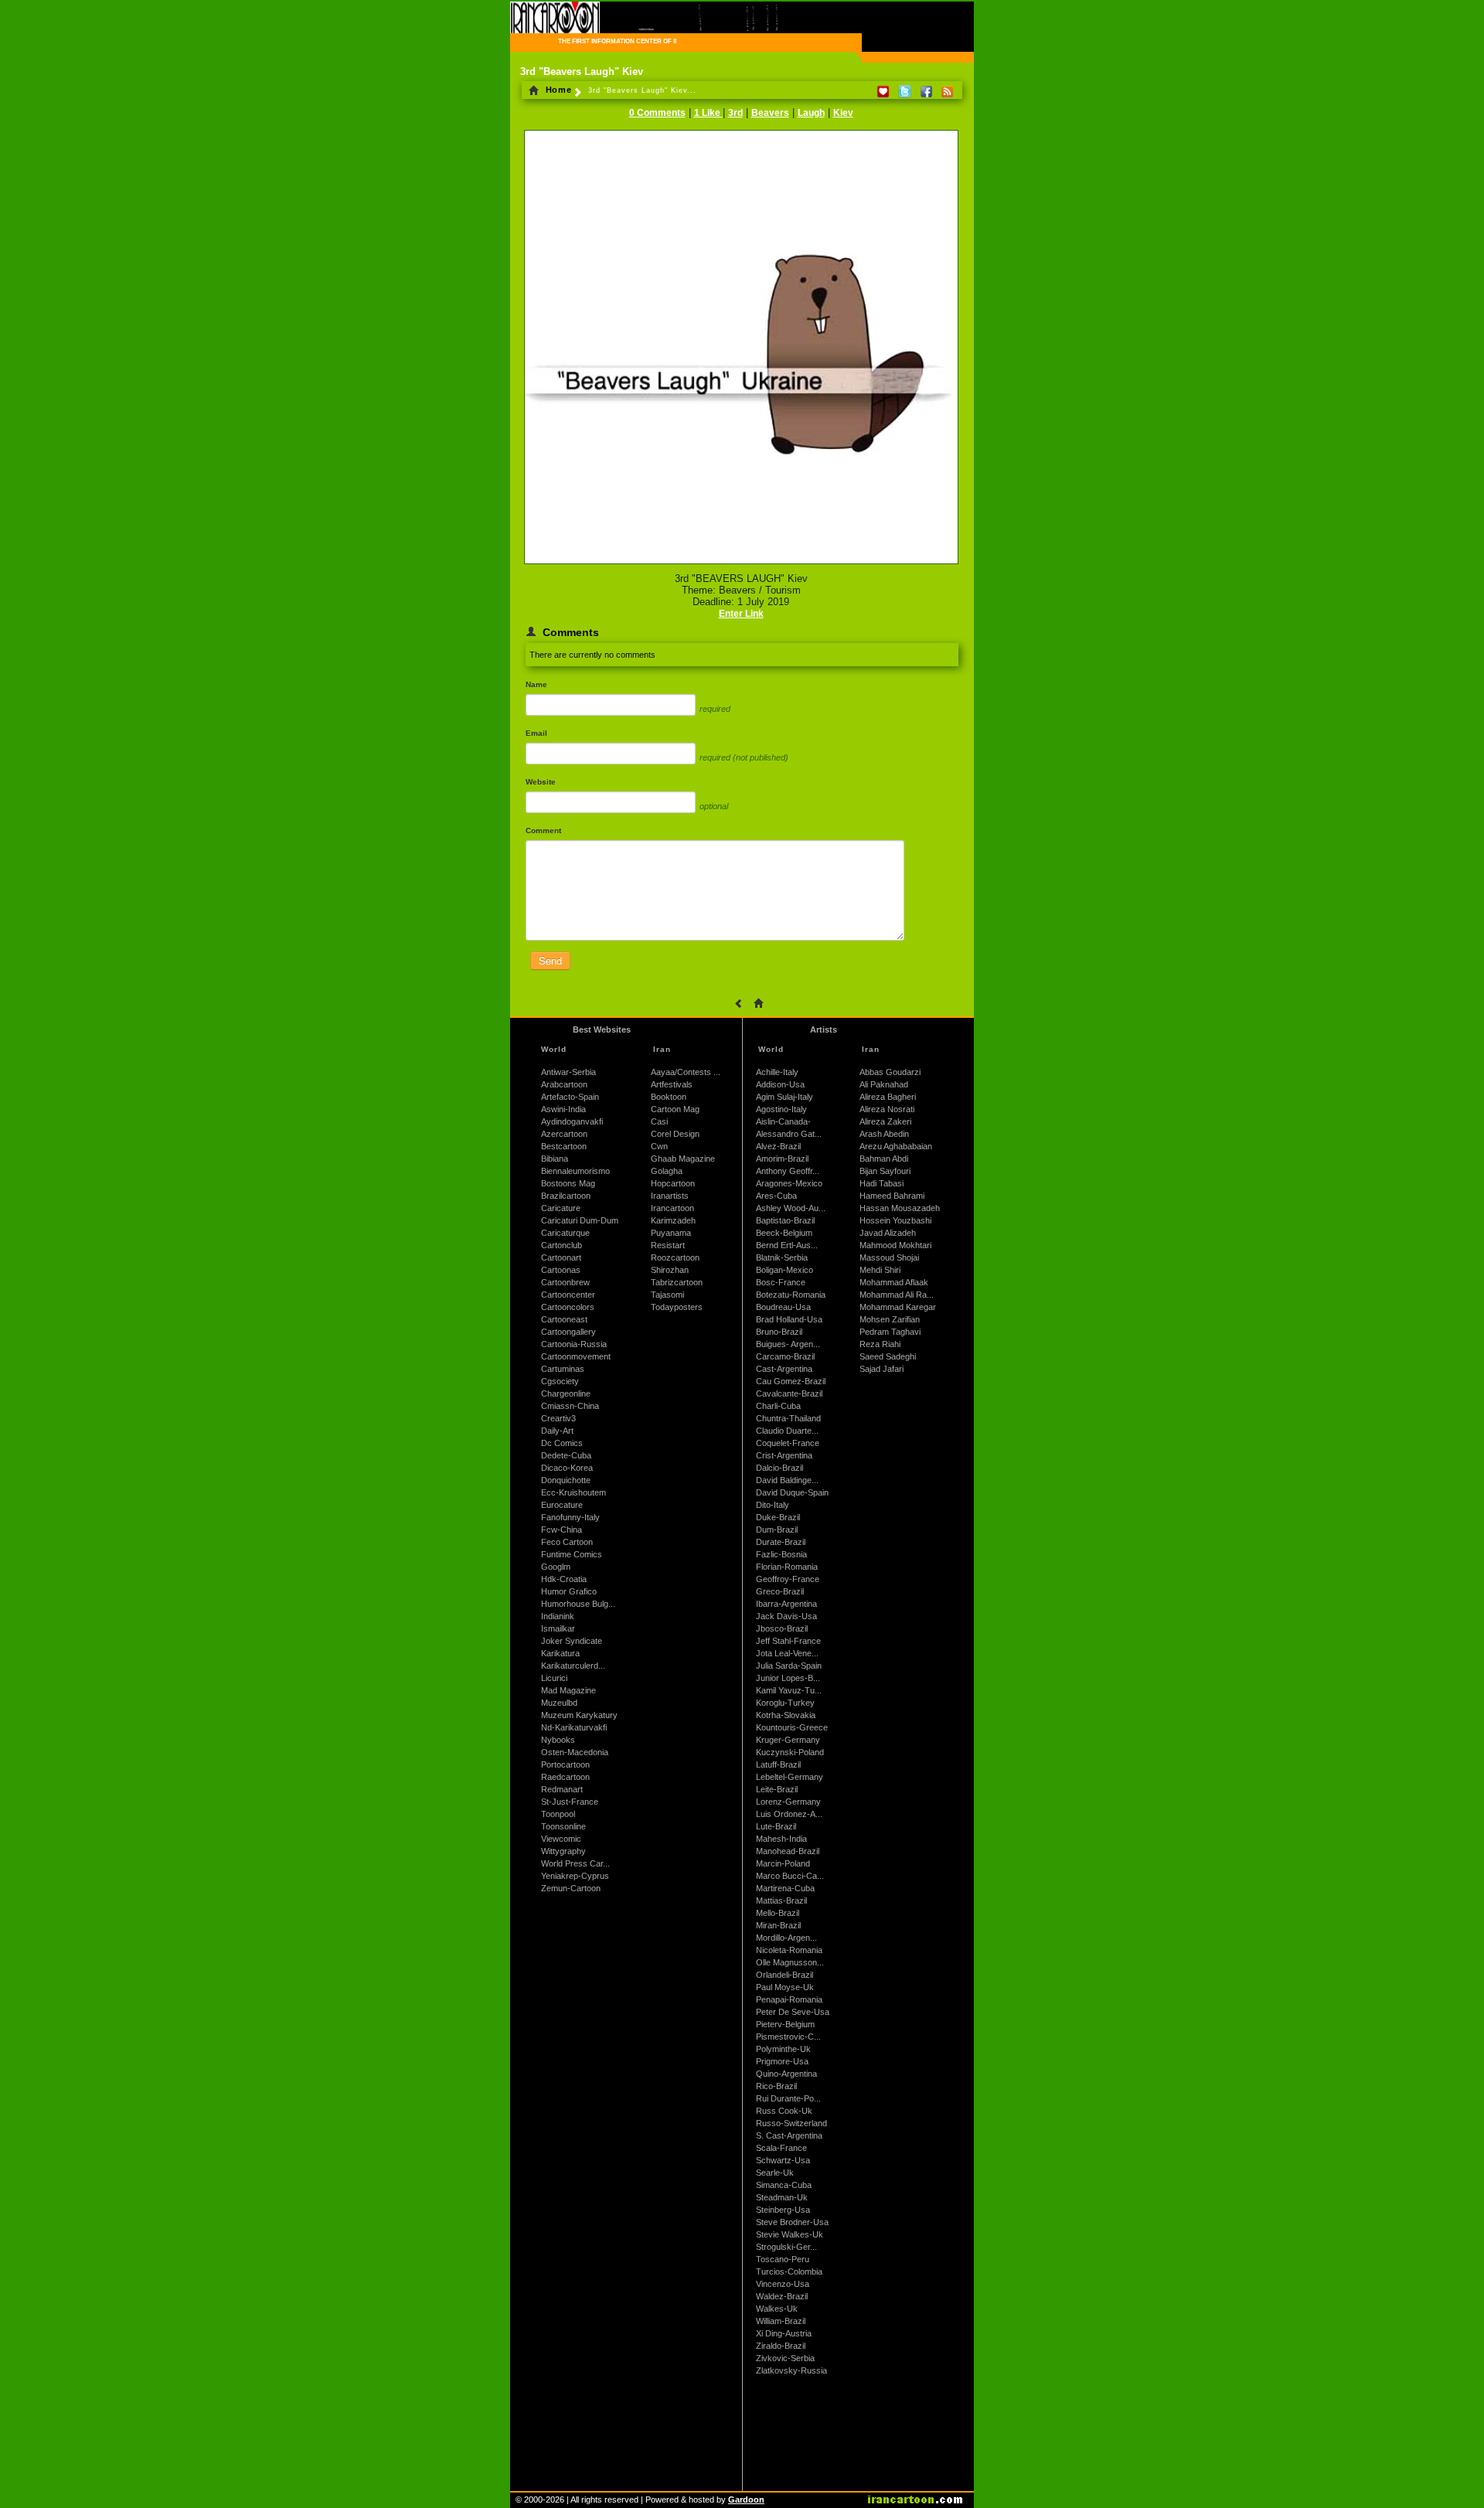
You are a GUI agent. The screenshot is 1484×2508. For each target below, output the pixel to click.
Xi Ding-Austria (784, 2333)
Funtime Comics (572, 1554)
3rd (735, 113)
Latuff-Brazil (778, 1764)
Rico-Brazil (776, 2086)
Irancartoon (672, 1208)
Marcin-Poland (783, 1863)
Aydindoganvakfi (572, 1121)
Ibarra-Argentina (786, 1604)
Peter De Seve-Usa (793, 2012)
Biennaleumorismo (575, 1171)
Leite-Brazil (777, 1789)
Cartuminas (563, 1369)
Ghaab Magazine (683, 1159)
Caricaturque (565, 1233)
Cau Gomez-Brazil (791, 1381)
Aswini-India (563, 1109)
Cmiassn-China (570, 1406)
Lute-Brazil (776, 1826)
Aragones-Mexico (789, 1183)
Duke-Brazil (778, 1517)
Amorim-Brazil (782, 1159)
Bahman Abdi (884, 1159)
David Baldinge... (787, 1480)
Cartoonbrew (565, 1282)
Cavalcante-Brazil (789, 1394)
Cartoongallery (568, 1332)
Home (557, 90)
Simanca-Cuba (784, 2185)
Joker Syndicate (572, 1641)
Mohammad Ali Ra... (897, 1295)
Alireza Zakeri (885, 1121)
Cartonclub (562, 1245)
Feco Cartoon (567, 1542)
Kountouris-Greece (792, 1727)
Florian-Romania (787, 1567)
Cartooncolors (568, 1307)
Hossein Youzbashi (895, 1220)
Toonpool (558, 1814)
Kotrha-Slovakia (786, 1715)
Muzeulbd (559, 1703)
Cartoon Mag (675, 1109)
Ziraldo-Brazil (781, 2346)
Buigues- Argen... (788, 1344)
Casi (659, 1121)
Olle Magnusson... (790, 1962)
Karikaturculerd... (573, 1666)
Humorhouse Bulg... (578, 1604)
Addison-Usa (780, 1084)
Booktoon (669, 1097)
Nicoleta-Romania (789, 1950)
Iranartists (670, 1196)
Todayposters (677, 1307)
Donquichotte (566, 1480)
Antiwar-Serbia (568, 1072)
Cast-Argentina (784, 1369)
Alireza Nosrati (887, 1109)
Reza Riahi (880, 1344)
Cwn (659, 1146)
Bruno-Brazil (779, 1332)
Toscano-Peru (783, 2259)
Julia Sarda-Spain (789, 1666)
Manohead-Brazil (788, 1851)
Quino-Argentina (786, 2074)
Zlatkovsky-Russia (791, 2370)
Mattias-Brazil (781, 1901)
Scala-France (781, 2148)
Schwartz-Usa (783, 2160)
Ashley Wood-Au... (791, 1208)
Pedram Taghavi (890, 1332)
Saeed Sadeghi (888, 1356)
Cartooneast (564, 1319)
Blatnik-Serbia (782, 1257)
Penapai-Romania (789, 1999)
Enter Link (741, 614)
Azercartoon (564, 1134)
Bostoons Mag (568, 1183)
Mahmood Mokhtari (895, 1245)
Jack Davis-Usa (786, 1616)
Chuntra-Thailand (788, 1418)
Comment (543, 830)
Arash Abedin (884, 1134)
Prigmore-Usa (782, 2061)
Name (536, 684)
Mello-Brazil (778, 1913)
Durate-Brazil (781, 1542)
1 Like (708, 113)
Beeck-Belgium (784, 1233)
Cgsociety (560, 1381)
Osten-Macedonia (575, 1752)
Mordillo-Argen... (786, 1938)
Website (541, 782)
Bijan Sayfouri (885, 1171)
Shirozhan (670, 1270)
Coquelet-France (788, 1443)
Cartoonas (561, 1270)
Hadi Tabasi (882, 1183)
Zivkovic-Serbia (785, 2358)
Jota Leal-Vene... (787, 1653)
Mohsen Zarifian (890, 1319)
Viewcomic (561, 1839)
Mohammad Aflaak (894, 1282)
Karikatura (560, 1653)
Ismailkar (558, 1628)
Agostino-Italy (781, 1109)
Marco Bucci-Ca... (790, 1876)
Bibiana (555, 1159)
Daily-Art (557, 1431)
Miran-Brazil (778, 1925)
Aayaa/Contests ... (686, 1072)
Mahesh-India (781, 1839)
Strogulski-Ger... (786, 2247)
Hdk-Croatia (564, 1579)
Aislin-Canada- (783, 1121)
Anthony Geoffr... (788, 1171)
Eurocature (562, 1505)
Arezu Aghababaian (896, 1146)
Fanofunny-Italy (570, 1517)
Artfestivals (672, 1084)
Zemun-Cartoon (571, 1888)
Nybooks (558, 1740)
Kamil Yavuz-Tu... (789, 1690)
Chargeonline (566, 1394)
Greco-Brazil (780, 1591)
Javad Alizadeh (888, 1233)
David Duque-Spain (792, 1492)
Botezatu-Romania (791, 1295)
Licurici (554, 1678)
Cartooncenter (568, 1295)
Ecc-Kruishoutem (574, 1492)
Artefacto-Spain (570, 1097)
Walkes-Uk (777, 2309)
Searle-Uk (775, 2173)
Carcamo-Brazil (785, 1356)
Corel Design (675, 1134)
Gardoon (746, 2499)
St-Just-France (570, 1802)
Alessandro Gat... (789, 1134)
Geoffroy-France (788, 1579)
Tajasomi (667, 1295)
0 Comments (657, 113)
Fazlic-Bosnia (781, 1554)
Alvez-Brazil (778, 1146)
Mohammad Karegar (898, 1307)
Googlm (556, 1567)
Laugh (811, 113)
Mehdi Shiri (880, 1270)
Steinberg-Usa (783, 2210)
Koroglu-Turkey (785, 1703)
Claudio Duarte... (787, 1431)
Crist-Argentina (784, 1455)
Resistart (668, 1245)
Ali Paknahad (884, 1084)
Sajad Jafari (882, 1369)
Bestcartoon (564, 1146)
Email (536, 733)
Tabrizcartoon (677, 1282)
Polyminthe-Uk (783, 2049)
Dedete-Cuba (566, 1455)
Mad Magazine (568, 1690)
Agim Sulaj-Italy (785, 1097)
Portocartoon (565, 1764)
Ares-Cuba (776, 1196)
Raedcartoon (565, 1777)
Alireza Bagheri (888, 1097)
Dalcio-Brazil (779, 1468)
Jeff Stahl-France (788, 1641)
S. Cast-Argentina (789, 2135)
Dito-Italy (773, 1505)
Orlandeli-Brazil (785, 1975)
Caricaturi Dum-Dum (580, 1220)
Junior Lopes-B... (788, 1678)
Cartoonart (561, 1257)
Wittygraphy (563, 1851)
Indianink (558, 1616)
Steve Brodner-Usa (792, 2222)
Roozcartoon (675, 1257)
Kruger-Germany (788, 1740)
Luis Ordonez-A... (789, 1814)
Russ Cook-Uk (784, 2111)
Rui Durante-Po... (788, 2098)
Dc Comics (562, 1443)
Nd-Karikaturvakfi (574, 1727)
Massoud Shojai (889, 1257)
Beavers (770, 113)
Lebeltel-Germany (790, 1777)
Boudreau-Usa (783, 1307)
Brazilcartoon (566, 1196)
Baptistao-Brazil (785, 1220)
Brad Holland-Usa (789, 1319)
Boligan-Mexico (785, 1270)
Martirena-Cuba (785, 1888)
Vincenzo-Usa (783, 2284)
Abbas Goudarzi (890, 1072)
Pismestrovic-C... (788, 2037)
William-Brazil (781, 2321)
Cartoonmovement (576, 1356)
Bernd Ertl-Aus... (787, 1245)
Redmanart (562, 1789)
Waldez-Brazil (782, 2296)
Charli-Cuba (778, 1406)
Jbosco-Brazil (782, 1628)
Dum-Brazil (777, 1530)
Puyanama (671, 1233)
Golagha (667, 1171)
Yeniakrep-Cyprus (575, 1876)
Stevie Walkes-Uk (790, 2234)
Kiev (843, 113)
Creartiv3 (558, 1418)
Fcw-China (562, 1530)
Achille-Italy (777, 1072)
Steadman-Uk (782, 2197)
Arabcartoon (564, 1084)
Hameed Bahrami (892, 1196)
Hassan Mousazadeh (900, 1208)
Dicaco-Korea (567, 1468)
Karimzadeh (673, 1220)
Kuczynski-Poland (790, 1752)
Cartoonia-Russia (574, 1344)
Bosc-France (781, 1282)
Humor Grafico (569, 1591)
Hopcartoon (673, 1183)
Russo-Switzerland (791, 2123)
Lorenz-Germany (788, 1802)
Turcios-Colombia (789, 2271)
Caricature (561, 1208)
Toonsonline (563, 1826)
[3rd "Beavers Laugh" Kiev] (741, 565)
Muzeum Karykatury (579, 1715)
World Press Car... (575, 1863)
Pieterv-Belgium (785, 2024)
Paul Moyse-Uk (785, 1987)
